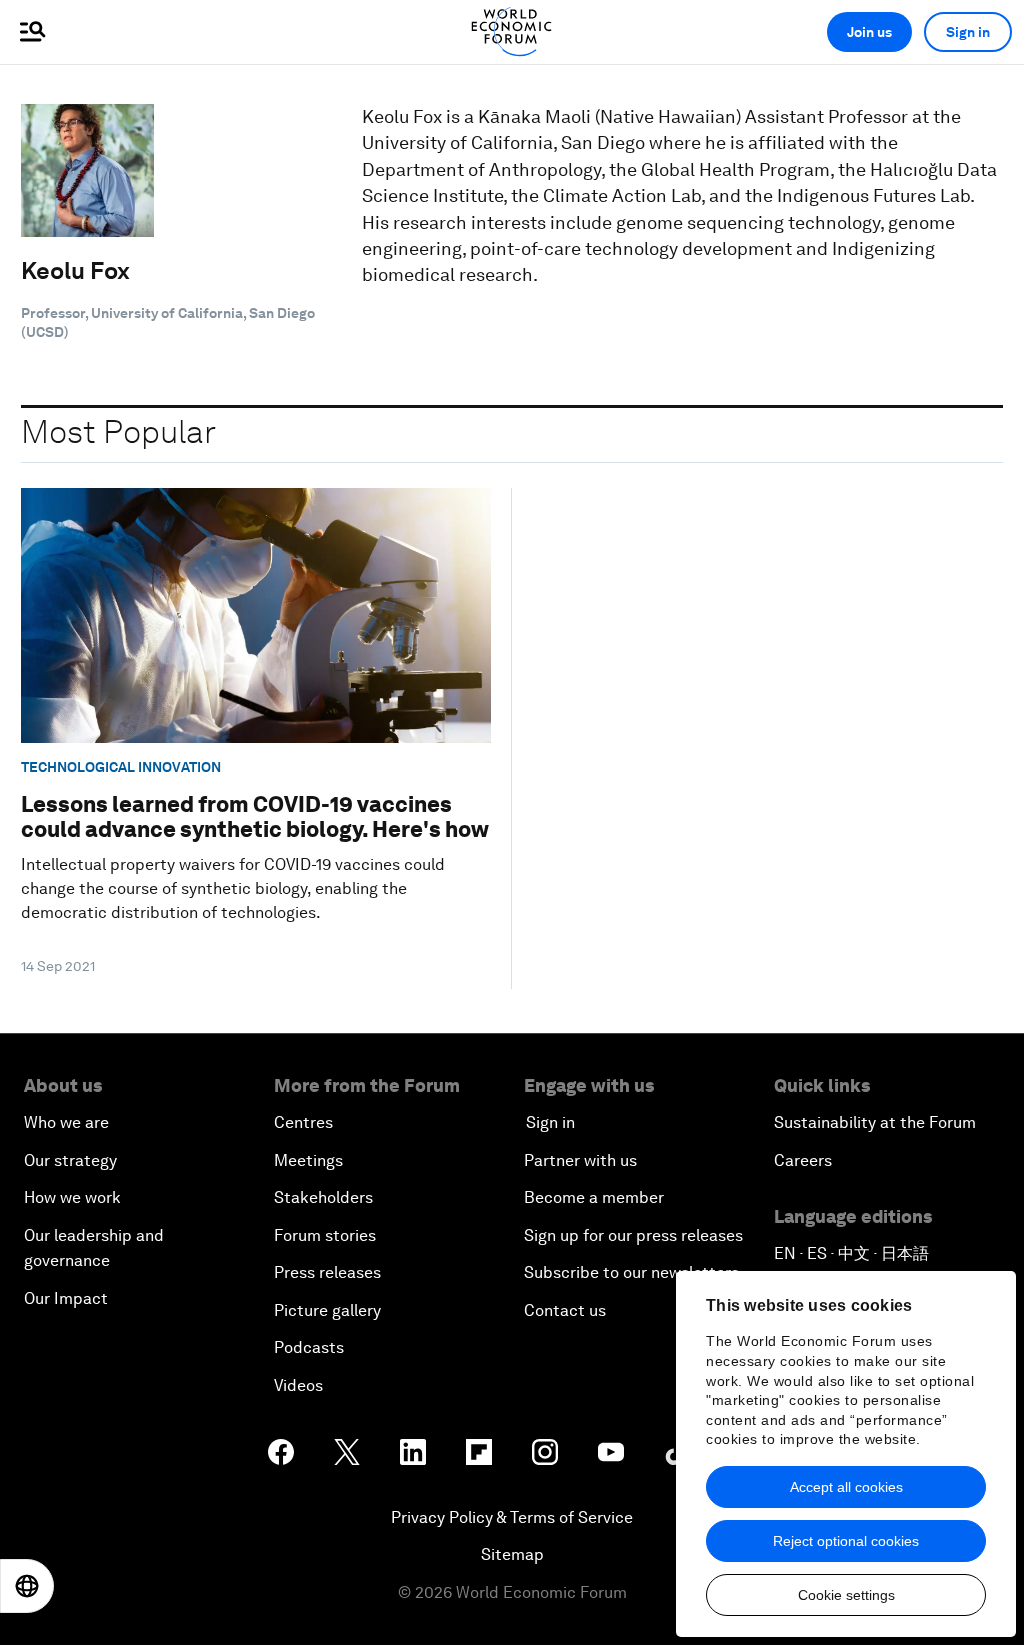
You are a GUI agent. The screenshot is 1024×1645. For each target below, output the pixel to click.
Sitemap (512, 1554)
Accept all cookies (846, 1487)
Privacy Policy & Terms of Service (512, 1517)
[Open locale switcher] (27, 1586)
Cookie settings (846, 1595)
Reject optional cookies (846, 1541)
